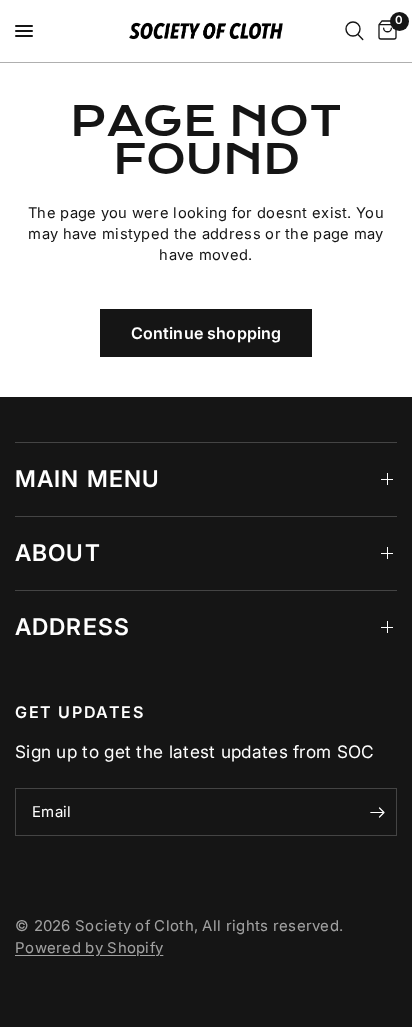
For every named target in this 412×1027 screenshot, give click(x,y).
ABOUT (58, 553)
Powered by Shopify (89, 948)
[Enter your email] (377, 812)
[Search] (354, 31)
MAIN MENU (87, 479)
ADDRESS (72, 627)
